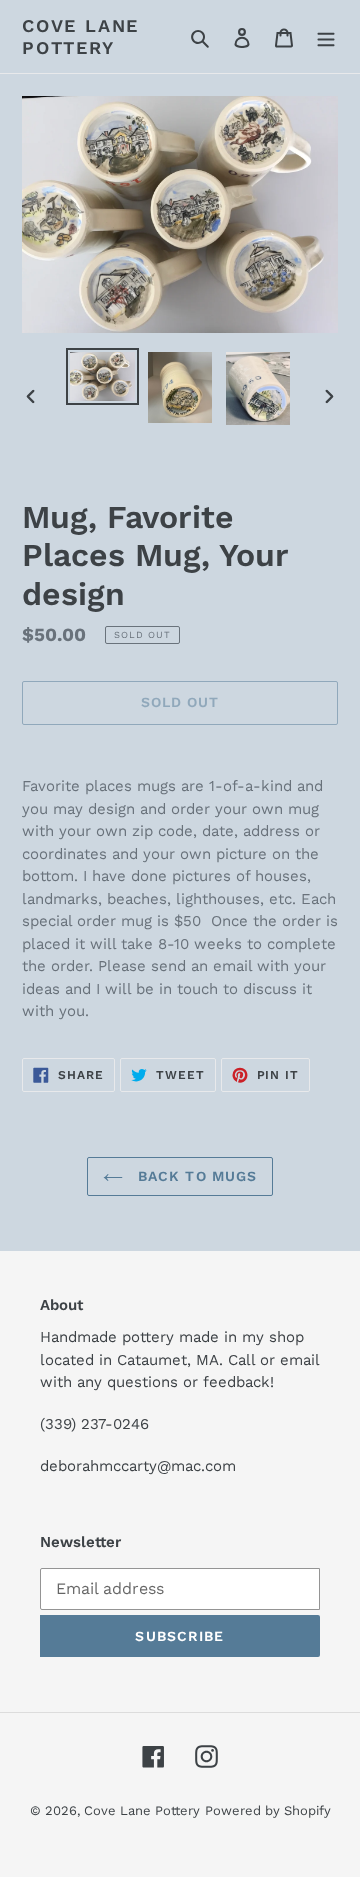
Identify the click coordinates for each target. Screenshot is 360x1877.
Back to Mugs (195, 1176)
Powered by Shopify (268, 1810)
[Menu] (326, 37)
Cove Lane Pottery (80, 36)
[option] (102, 376)
